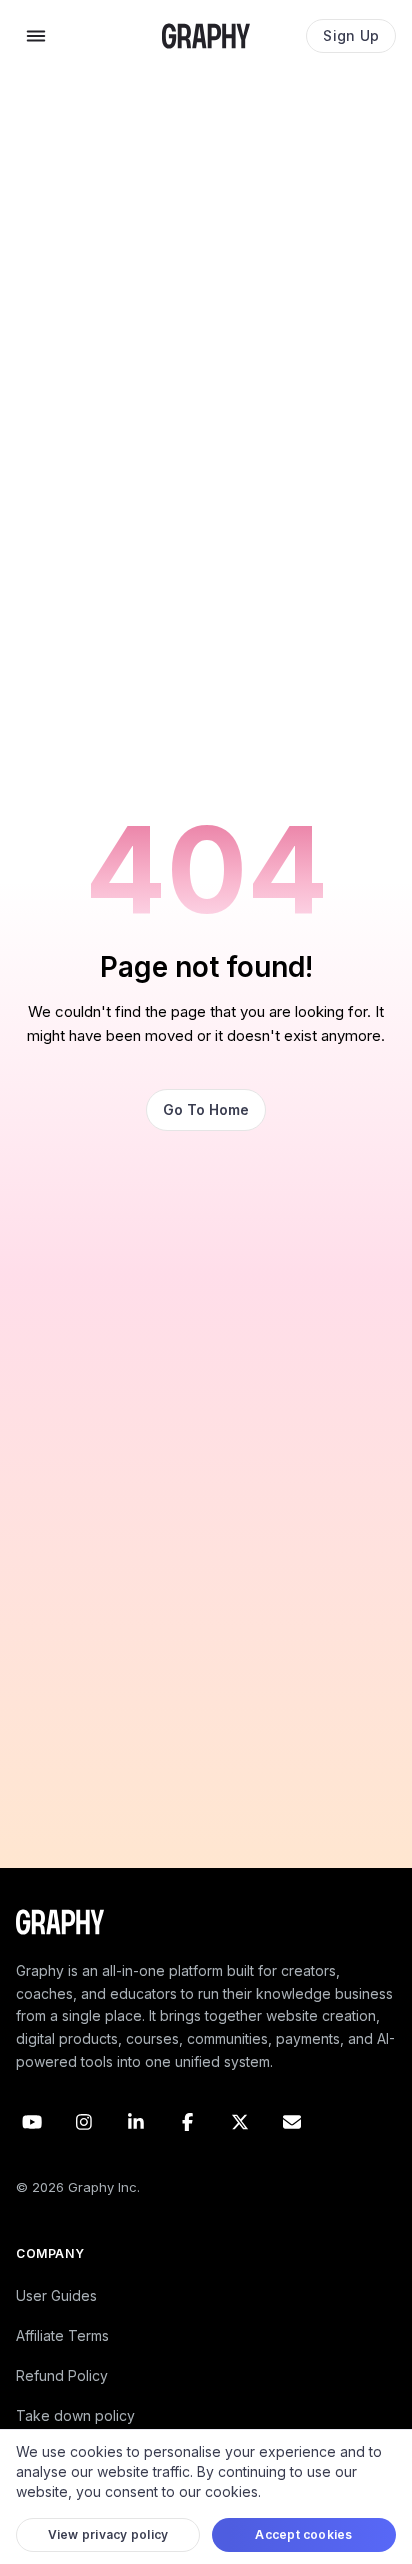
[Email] (292, 2122)
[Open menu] (36, 36)
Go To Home (206, 1109)
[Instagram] (84, 2122)
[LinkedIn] (136, 2122)
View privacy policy (108, 2534)
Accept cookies (303, 2534)
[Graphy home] (206, 36)
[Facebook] (188, 2122)
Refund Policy (62, 2375)
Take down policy (75, 2415)
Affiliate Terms (62, 2335)
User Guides (56, 2295)
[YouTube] (32, 2122)
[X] (240, 2122)
